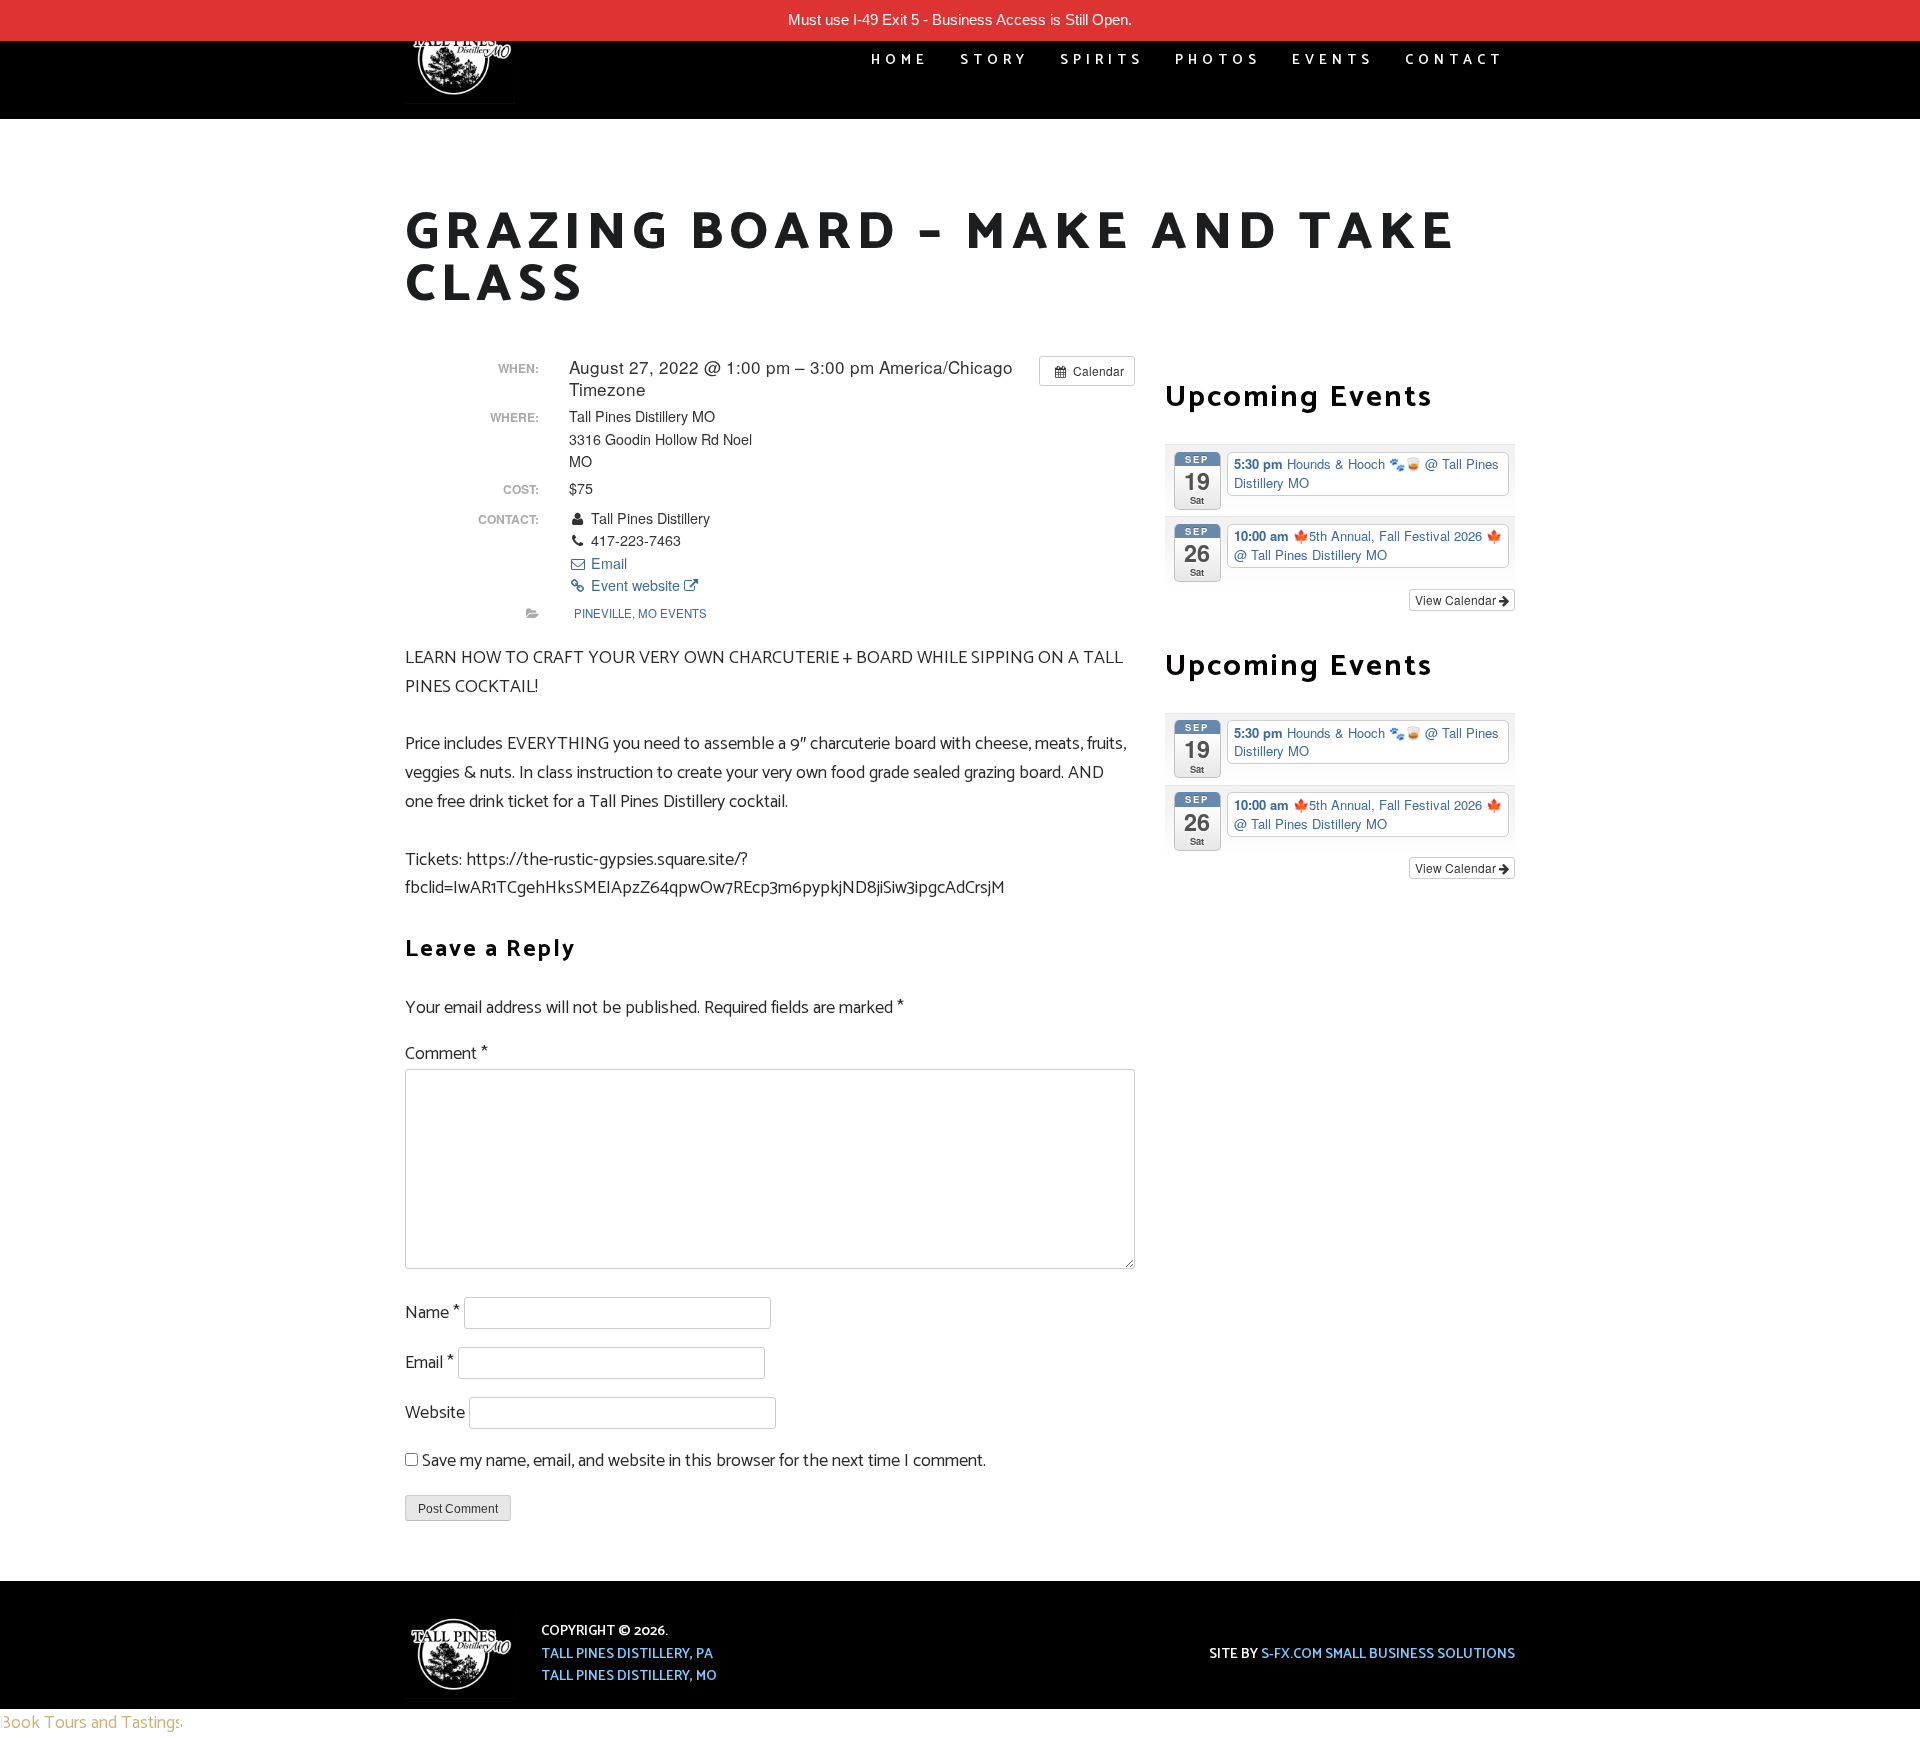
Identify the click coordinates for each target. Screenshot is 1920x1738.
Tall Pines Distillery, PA (627, 1654)
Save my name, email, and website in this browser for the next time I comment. (704, 1461)
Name (432, 1313)
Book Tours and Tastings (91, 1723)
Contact (1454, 60)
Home (900, 60)
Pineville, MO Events (640, 613)
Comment (446, 1054)
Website (435, 1413)
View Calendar (1457, 599)
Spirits (1102, 60)
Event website (635, 585)
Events (1333, 60)
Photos (1218, 60)
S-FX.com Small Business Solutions (1388, 1654)
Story (994, 60)
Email (607, 563)
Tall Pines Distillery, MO (629, 1676)
